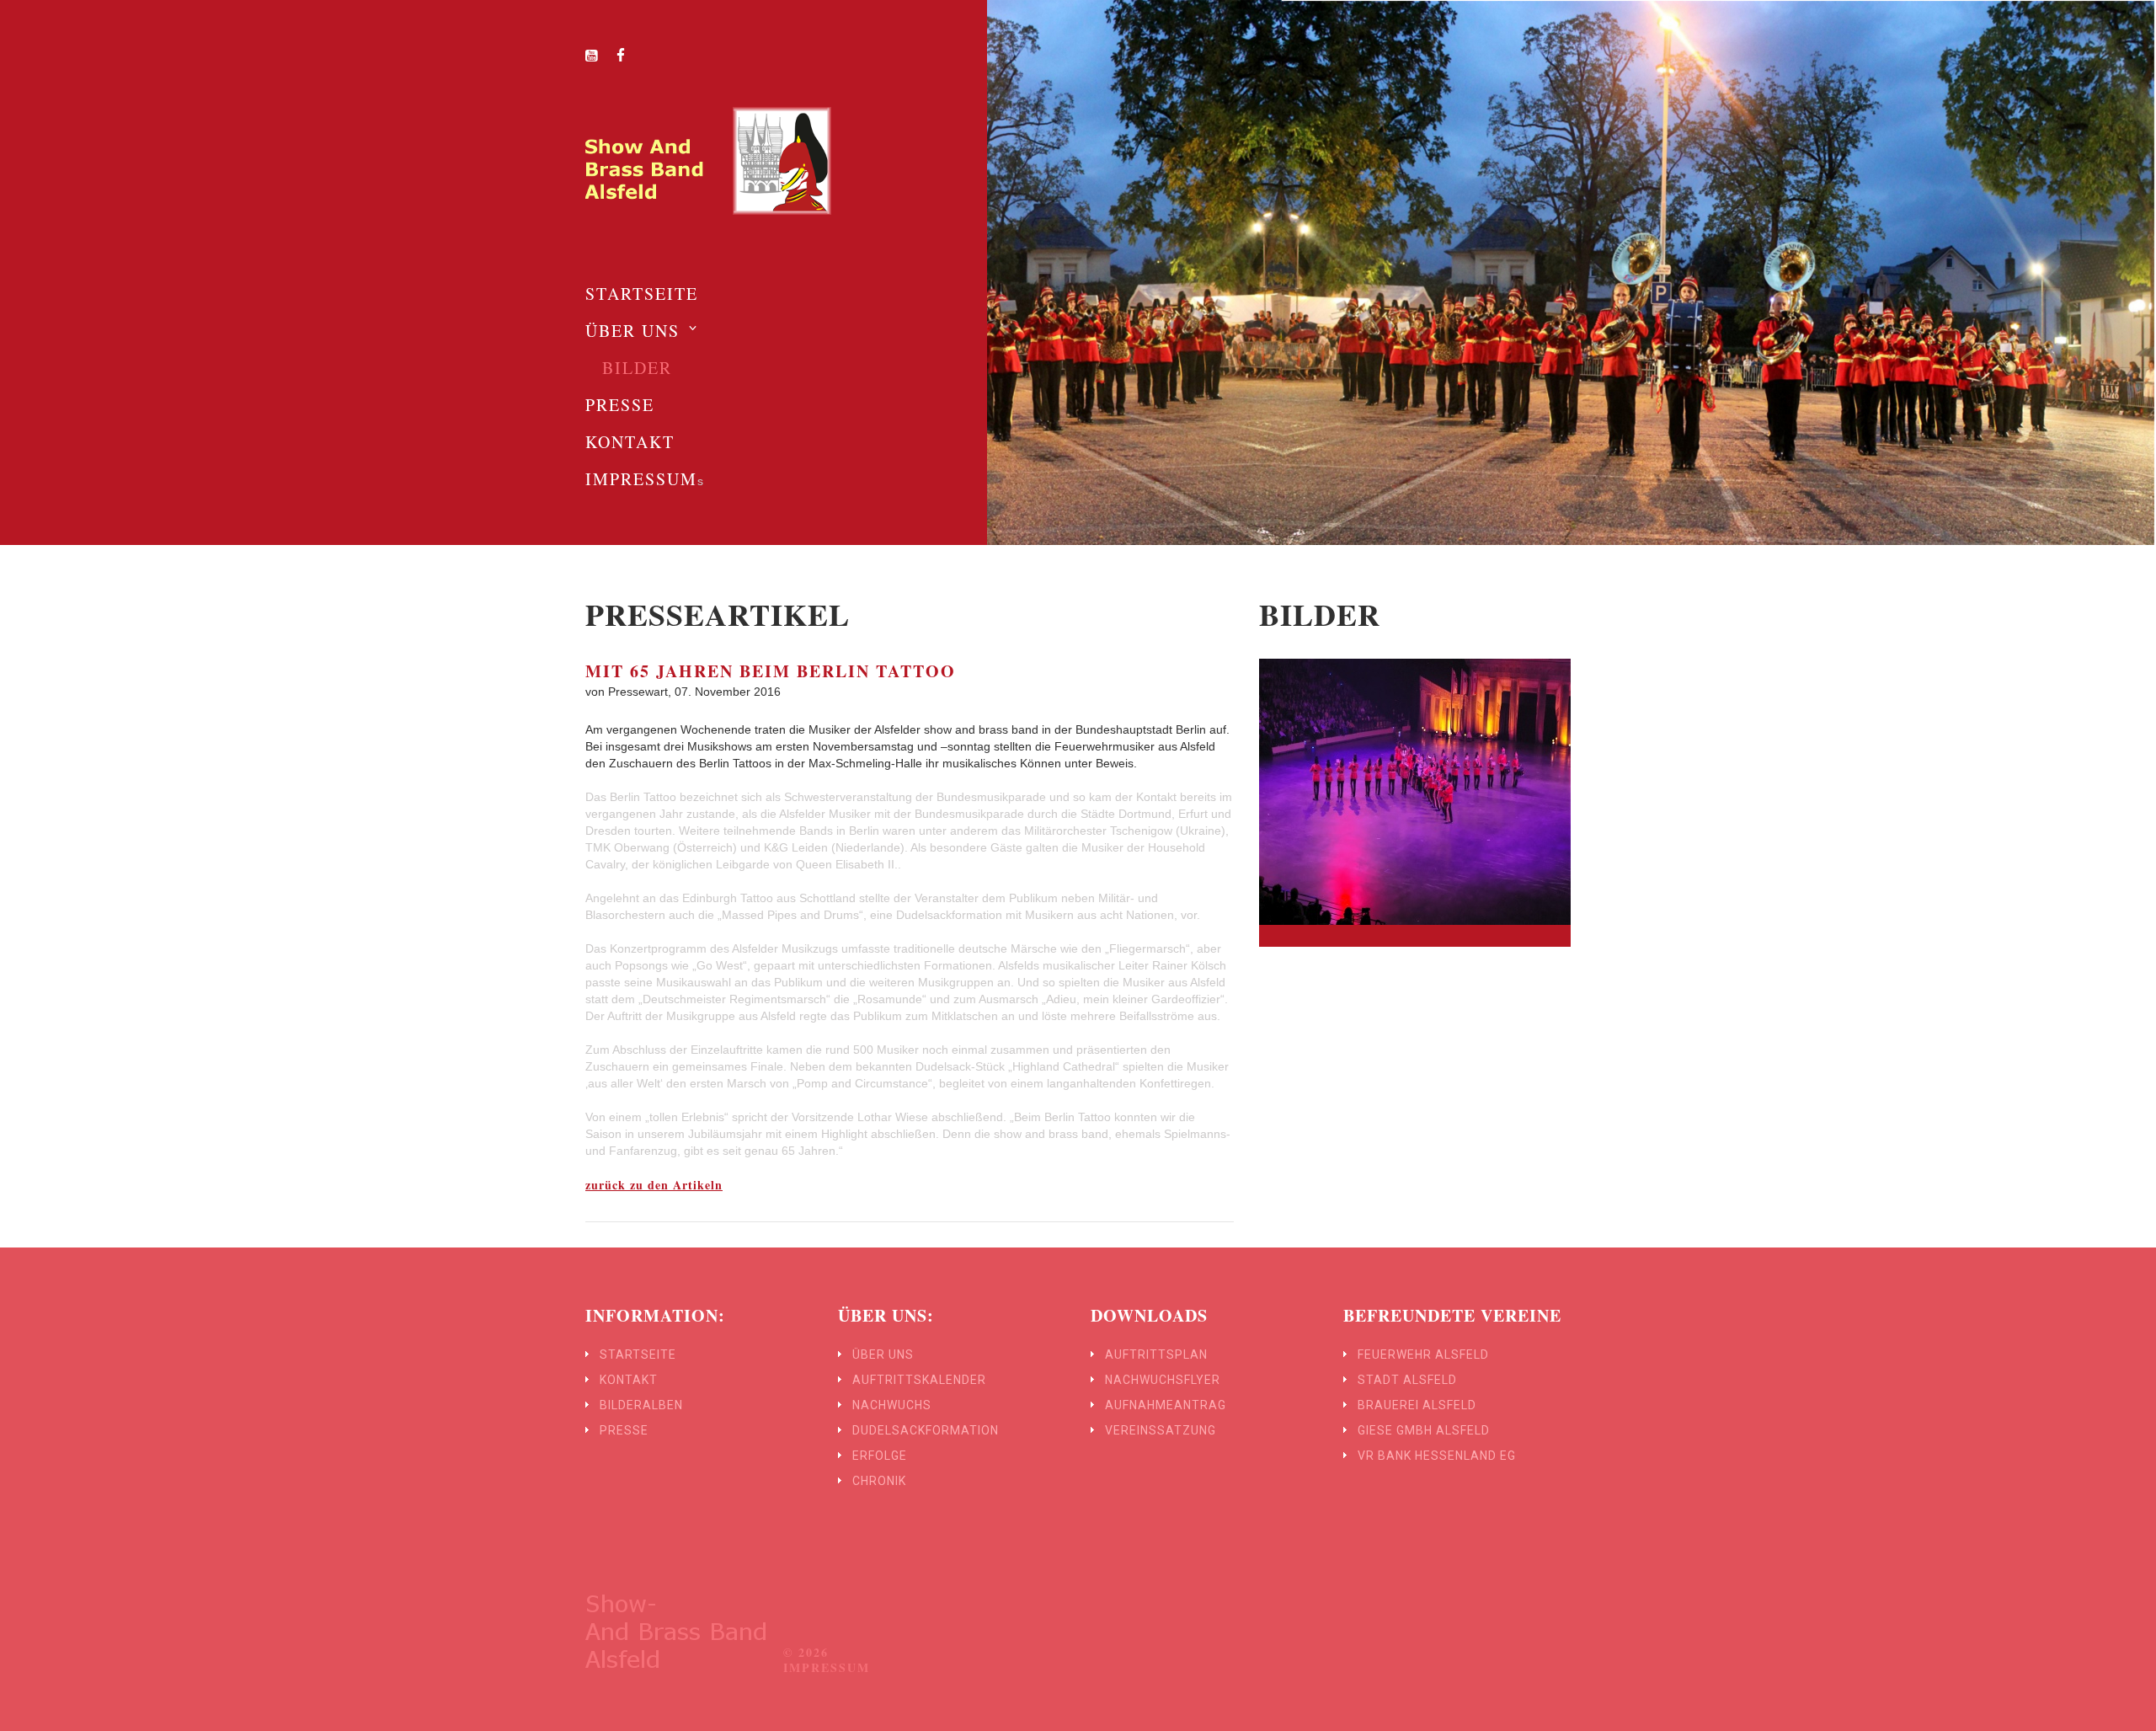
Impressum (641, 479)
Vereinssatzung (1161, 1430)
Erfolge (880, 1456)
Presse (620, 405)
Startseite (642, 294)
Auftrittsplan (1156, 1354)
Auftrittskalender (919, 1380)
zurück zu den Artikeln (654, 1185)
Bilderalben (641, 1405)
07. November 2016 (728, 692)
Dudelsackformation (926, 1430)
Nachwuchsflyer (1163, 1380)
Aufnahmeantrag (1166, 1405)
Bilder (637, 368)
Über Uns (632, 331)
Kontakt (630, 442)
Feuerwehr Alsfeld (1423, 1354)
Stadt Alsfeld (1407, 1380)
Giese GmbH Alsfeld (1424, 1430)
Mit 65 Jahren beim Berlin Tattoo (771, 671)
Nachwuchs (892, 1405)
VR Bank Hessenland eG (1437, 1456)
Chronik (879, 1481)
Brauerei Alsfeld (1417, 1405)
